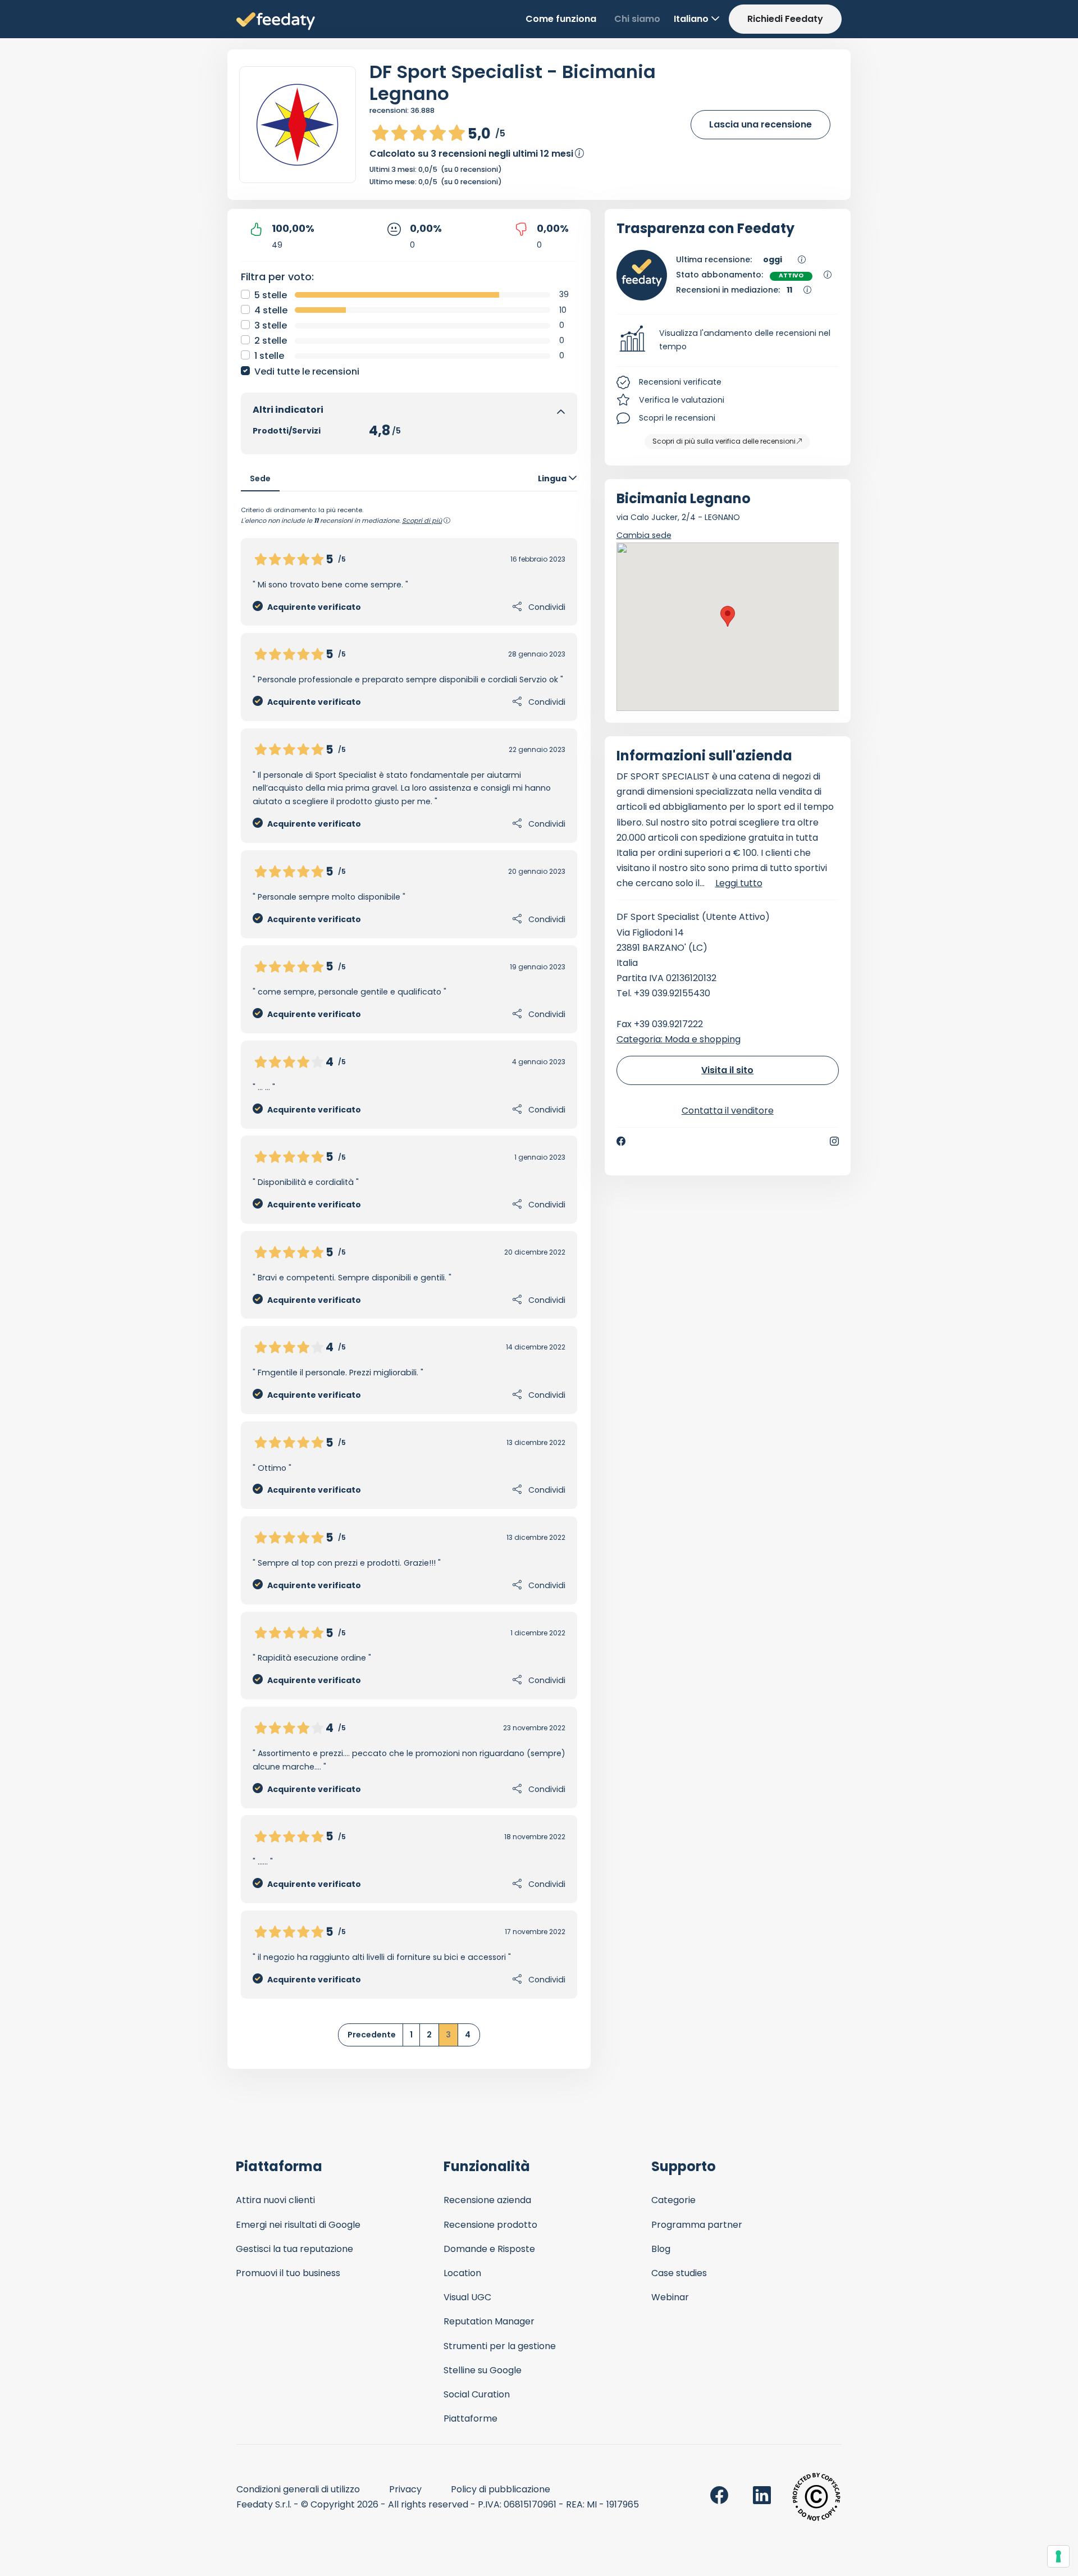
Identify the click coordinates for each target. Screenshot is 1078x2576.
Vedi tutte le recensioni (307, 371)
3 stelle (271, 325)
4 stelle (271, 310)
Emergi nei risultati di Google (298, 2225)
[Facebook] (621, 1141)
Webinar (670, 2297)
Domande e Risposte (489, 2249)
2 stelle (271, 341)
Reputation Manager (489, 2321)
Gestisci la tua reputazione (294, 2249)
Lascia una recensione (760, 124)
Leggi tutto (739, 883)
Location (462, 2273)
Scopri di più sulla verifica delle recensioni (724, 441)
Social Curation (477, 2394)
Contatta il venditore (728, 1111)
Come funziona (561, 19)
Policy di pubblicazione (501, 2489)
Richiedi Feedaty (785, 19)
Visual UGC (467, 2297)
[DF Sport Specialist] (298, 125)
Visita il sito (727, 1070)
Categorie (673, 2200)
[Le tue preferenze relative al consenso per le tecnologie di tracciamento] (1058, 2556)
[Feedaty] (276, 22)
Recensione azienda (487, 2200)
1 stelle (269, 356)
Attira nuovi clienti (275, 2200)
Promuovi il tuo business (288, 2273)
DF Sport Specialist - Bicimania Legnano (513, 83)
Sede (260, 478)
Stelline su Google (483, 2370)
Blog (661, 2249)
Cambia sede (644, 535)
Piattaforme (471, 2418)
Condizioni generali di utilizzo (298, 2489)
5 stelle (271, 295)
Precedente (372, 2035)
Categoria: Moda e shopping (679, 1039)
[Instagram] (834, 1141)
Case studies (679, 2273)
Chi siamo (637, 19)
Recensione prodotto (490, 2225)
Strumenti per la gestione (500, 2346)
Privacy (405, 2489)
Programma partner (697, 2225)
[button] (728, 340)
